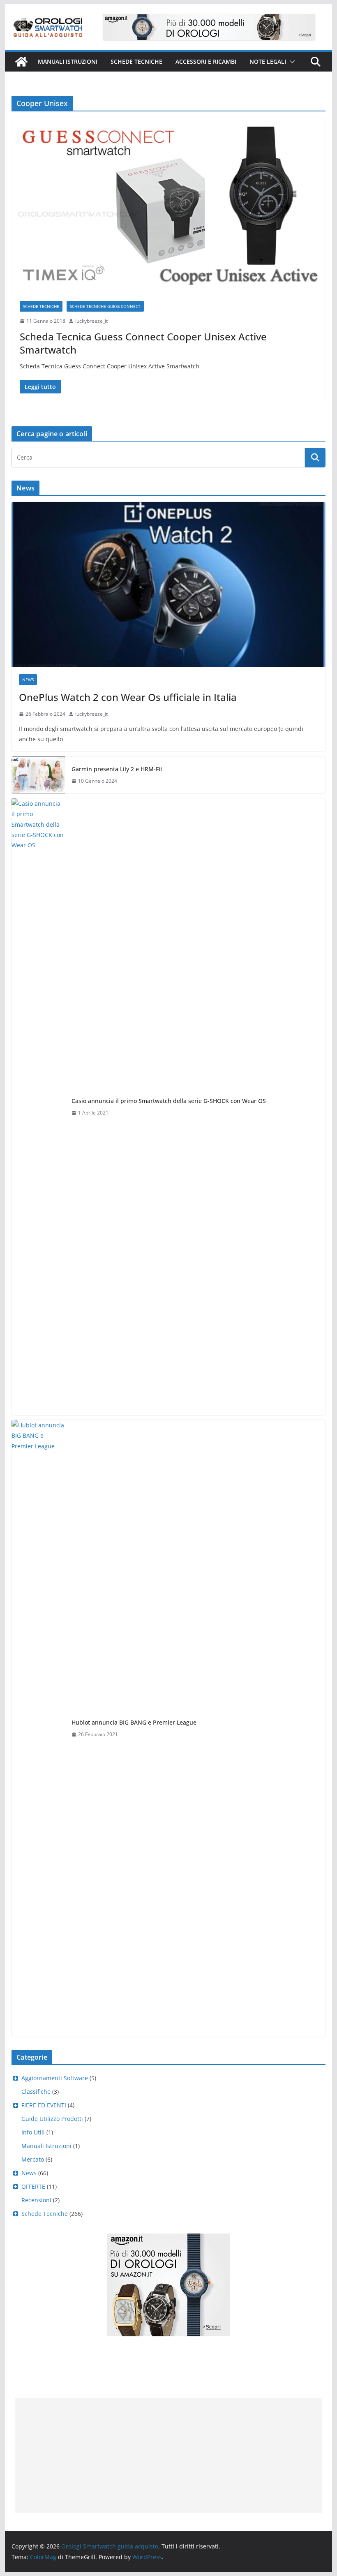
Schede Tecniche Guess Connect (105, 306)
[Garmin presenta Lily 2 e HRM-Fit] (38, 775)
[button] (291, 62)
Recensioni (36, 2200)
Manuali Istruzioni (46, 2146)
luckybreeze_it (91, 321)
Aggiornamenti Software (55, 2078)
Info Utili (33, 2132)
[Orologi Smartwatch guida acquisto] (21, 62)
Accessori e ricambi (206, 61)
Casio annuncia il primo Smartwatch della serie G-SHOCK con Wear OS (169, 1101)
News (28, 680)
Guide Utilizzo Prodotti (52, 2119)
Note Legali (268, 61)
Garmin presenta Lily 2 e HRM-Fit (117, 769)
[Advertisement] (168, 2456)
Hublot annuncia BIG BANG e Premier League (134, 1722)
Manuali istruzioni (68, 61)
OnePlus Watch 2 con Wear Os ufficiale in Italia (128, 697)
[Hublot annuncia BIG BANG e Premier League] (38, 1728)
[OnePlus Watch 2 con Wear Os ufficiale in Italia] (168, 584)
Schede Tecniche (136, 61)
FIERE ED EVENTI (44, 2105)
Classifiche (36, 2092)
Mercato (33, 2159)
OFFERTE (33, 2186)
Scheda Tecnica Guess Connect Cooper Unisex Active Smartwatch (143, 343)
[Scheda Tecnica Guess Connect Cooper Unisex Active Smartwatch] (168, 205)
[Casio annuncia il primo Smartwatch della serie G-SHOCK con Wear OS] (38, 1107)
